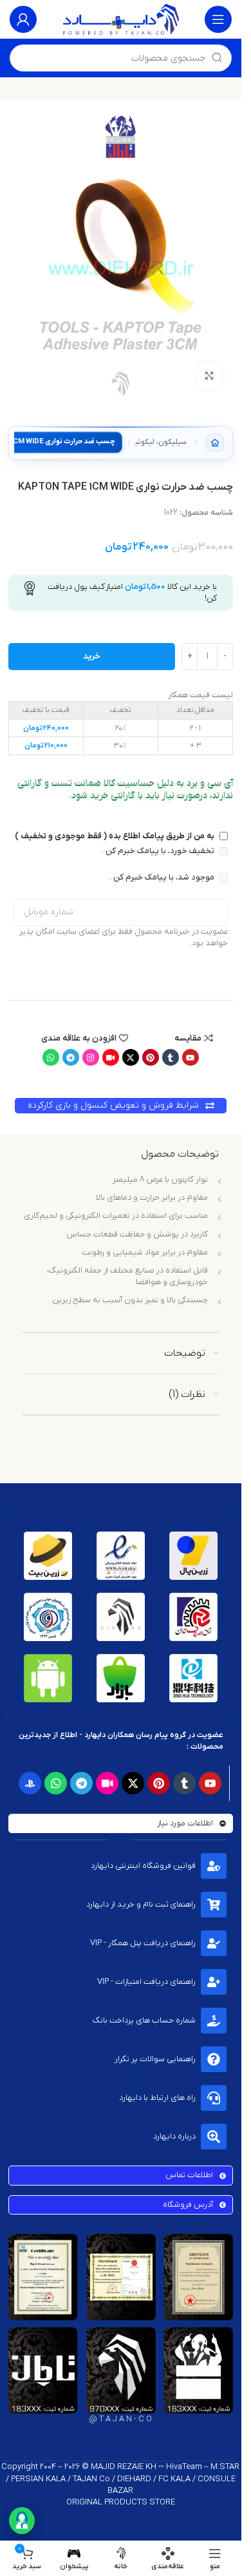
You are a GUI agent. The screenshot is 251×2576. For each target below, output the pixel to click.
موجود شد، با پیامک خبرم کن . (163, 877)
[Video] (111, 1057)
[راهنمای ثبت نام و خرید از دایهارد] (214, 1905)
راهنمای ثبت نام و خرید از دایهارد (141, 1904)
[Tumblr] (171, 1057)
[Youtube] (191, 1057)
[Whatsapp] (51, 1057)
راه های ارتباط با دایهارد (157, 2098)
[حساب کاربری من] (23, 19)
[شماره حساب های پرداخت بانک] (214, 2021)
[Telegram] (71, 1057)
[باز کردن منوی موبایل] (218, 19)
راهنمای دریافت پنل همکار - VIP (143, 1943)
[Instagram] (91, 1057)
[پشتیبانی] (22, 2521)
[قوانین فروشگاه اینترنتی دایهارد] (214, 1866)
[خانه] (215, 443)
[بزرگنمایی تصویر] (209, 376)
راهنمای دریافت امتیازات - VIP (146, 1982)
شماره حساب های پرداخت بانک (144, 2020)
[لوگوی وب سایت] (121, 19)
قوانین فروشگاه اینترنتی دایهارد (143, 1866)
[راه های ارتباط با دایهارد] (214, 2098)
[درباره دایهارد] (214, 2137)
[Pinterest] (151, 1057)
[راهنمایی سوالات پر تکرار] (214, 2059)
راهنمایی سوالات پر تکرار (155, 2059)
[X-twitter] (131, 1057)
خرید (92, 656)
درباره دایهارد (174, 2136)
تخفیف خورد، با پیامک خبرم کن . (159, 851)
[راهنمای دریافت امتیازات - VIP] (214, 1982)
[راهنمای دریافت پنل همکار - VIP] (214, 1943)
